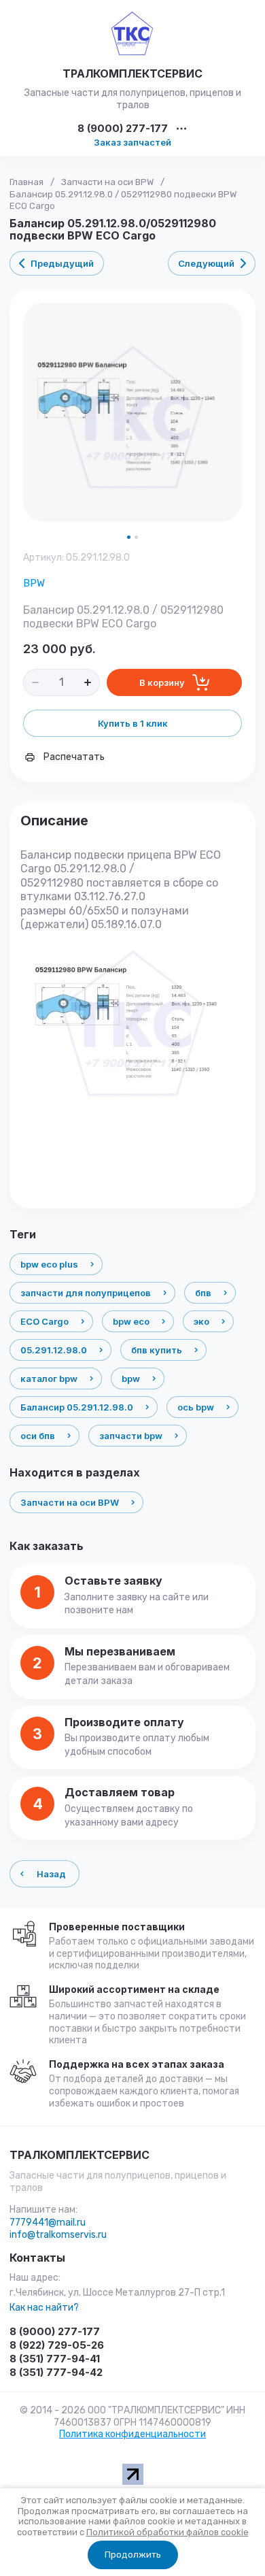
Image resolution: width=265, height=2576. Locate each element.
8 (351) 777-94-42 (56, 2372)
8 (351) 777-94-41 (55, 2359)
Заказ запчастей (132, 142)
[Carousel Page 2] (136, 537)
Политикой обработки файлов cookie (167, 2532)
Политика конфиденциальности (132, 2434)
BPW (34, 583)
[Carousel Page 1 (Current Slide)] (129, 537)
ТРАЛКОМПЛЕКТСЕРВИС (132, 73)
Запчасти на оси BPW (107, 182)
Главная (26, 182)
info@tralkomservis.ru (58, 2235)
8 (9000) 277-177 (123, 129)
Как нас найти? (44, 2308)
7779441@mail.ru (48, 2223)
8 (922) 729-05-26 (57, 2345)
